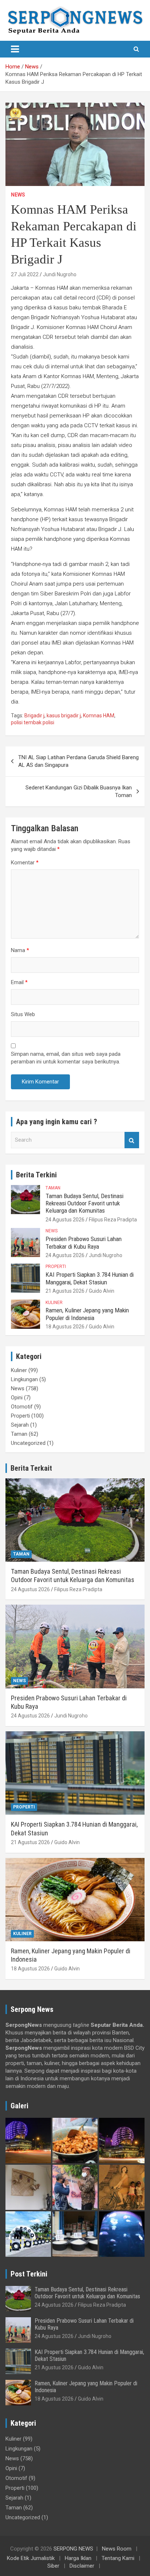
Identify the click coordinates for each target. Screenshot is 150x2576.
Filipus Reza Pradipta (113, 1220)
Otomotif (22, 1407)
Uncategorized (28, 1443)
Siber (53, 2566)
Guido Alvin (102, 1291)
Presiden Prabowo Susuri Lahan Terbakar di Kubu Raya (84, 1243)
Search (132, 1140)
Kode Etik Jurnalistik (31, 2558)
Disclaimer (82, 2566)
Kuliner (54, 1303)
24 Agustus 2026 (65, 1220)
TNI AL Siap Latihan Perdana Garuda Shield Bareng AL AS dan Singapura (78, 761)
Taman (53, 1188)
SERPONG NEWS (73, 2549)
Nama (20, 950)
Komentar (25, 863)
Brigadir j (34, 716)
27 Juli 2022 (25, 274)
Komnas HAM (99, 716)
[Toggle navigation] (15, 49)
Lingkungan (24, 1379)
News (18, 195)
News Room (117, 2549)
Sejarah (20, 1425)
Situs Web (23, 1014)
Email (19, 982)
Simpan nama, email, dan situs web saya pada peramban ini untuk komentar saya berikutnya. (66, 1058)
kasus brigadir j (64, 716)
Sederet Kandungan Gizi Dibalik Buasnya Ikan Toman (79, 791)
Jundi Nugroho (60, 274)
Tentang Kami (118, 2558)
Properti (56, 1267)
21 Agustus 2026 (65, 1291)
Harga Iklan (78, 2558)
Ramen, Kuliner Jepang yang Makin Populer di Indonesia (87, 1314)
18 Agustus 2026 (65, 1327)
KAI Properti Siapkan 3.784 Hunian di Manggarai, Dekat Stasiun (90, 1278)
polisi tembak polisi (33, 722)
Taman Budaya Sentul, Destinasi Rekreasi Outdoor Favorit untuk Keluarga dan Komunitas (84, 1203)
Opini (17, 1398)
